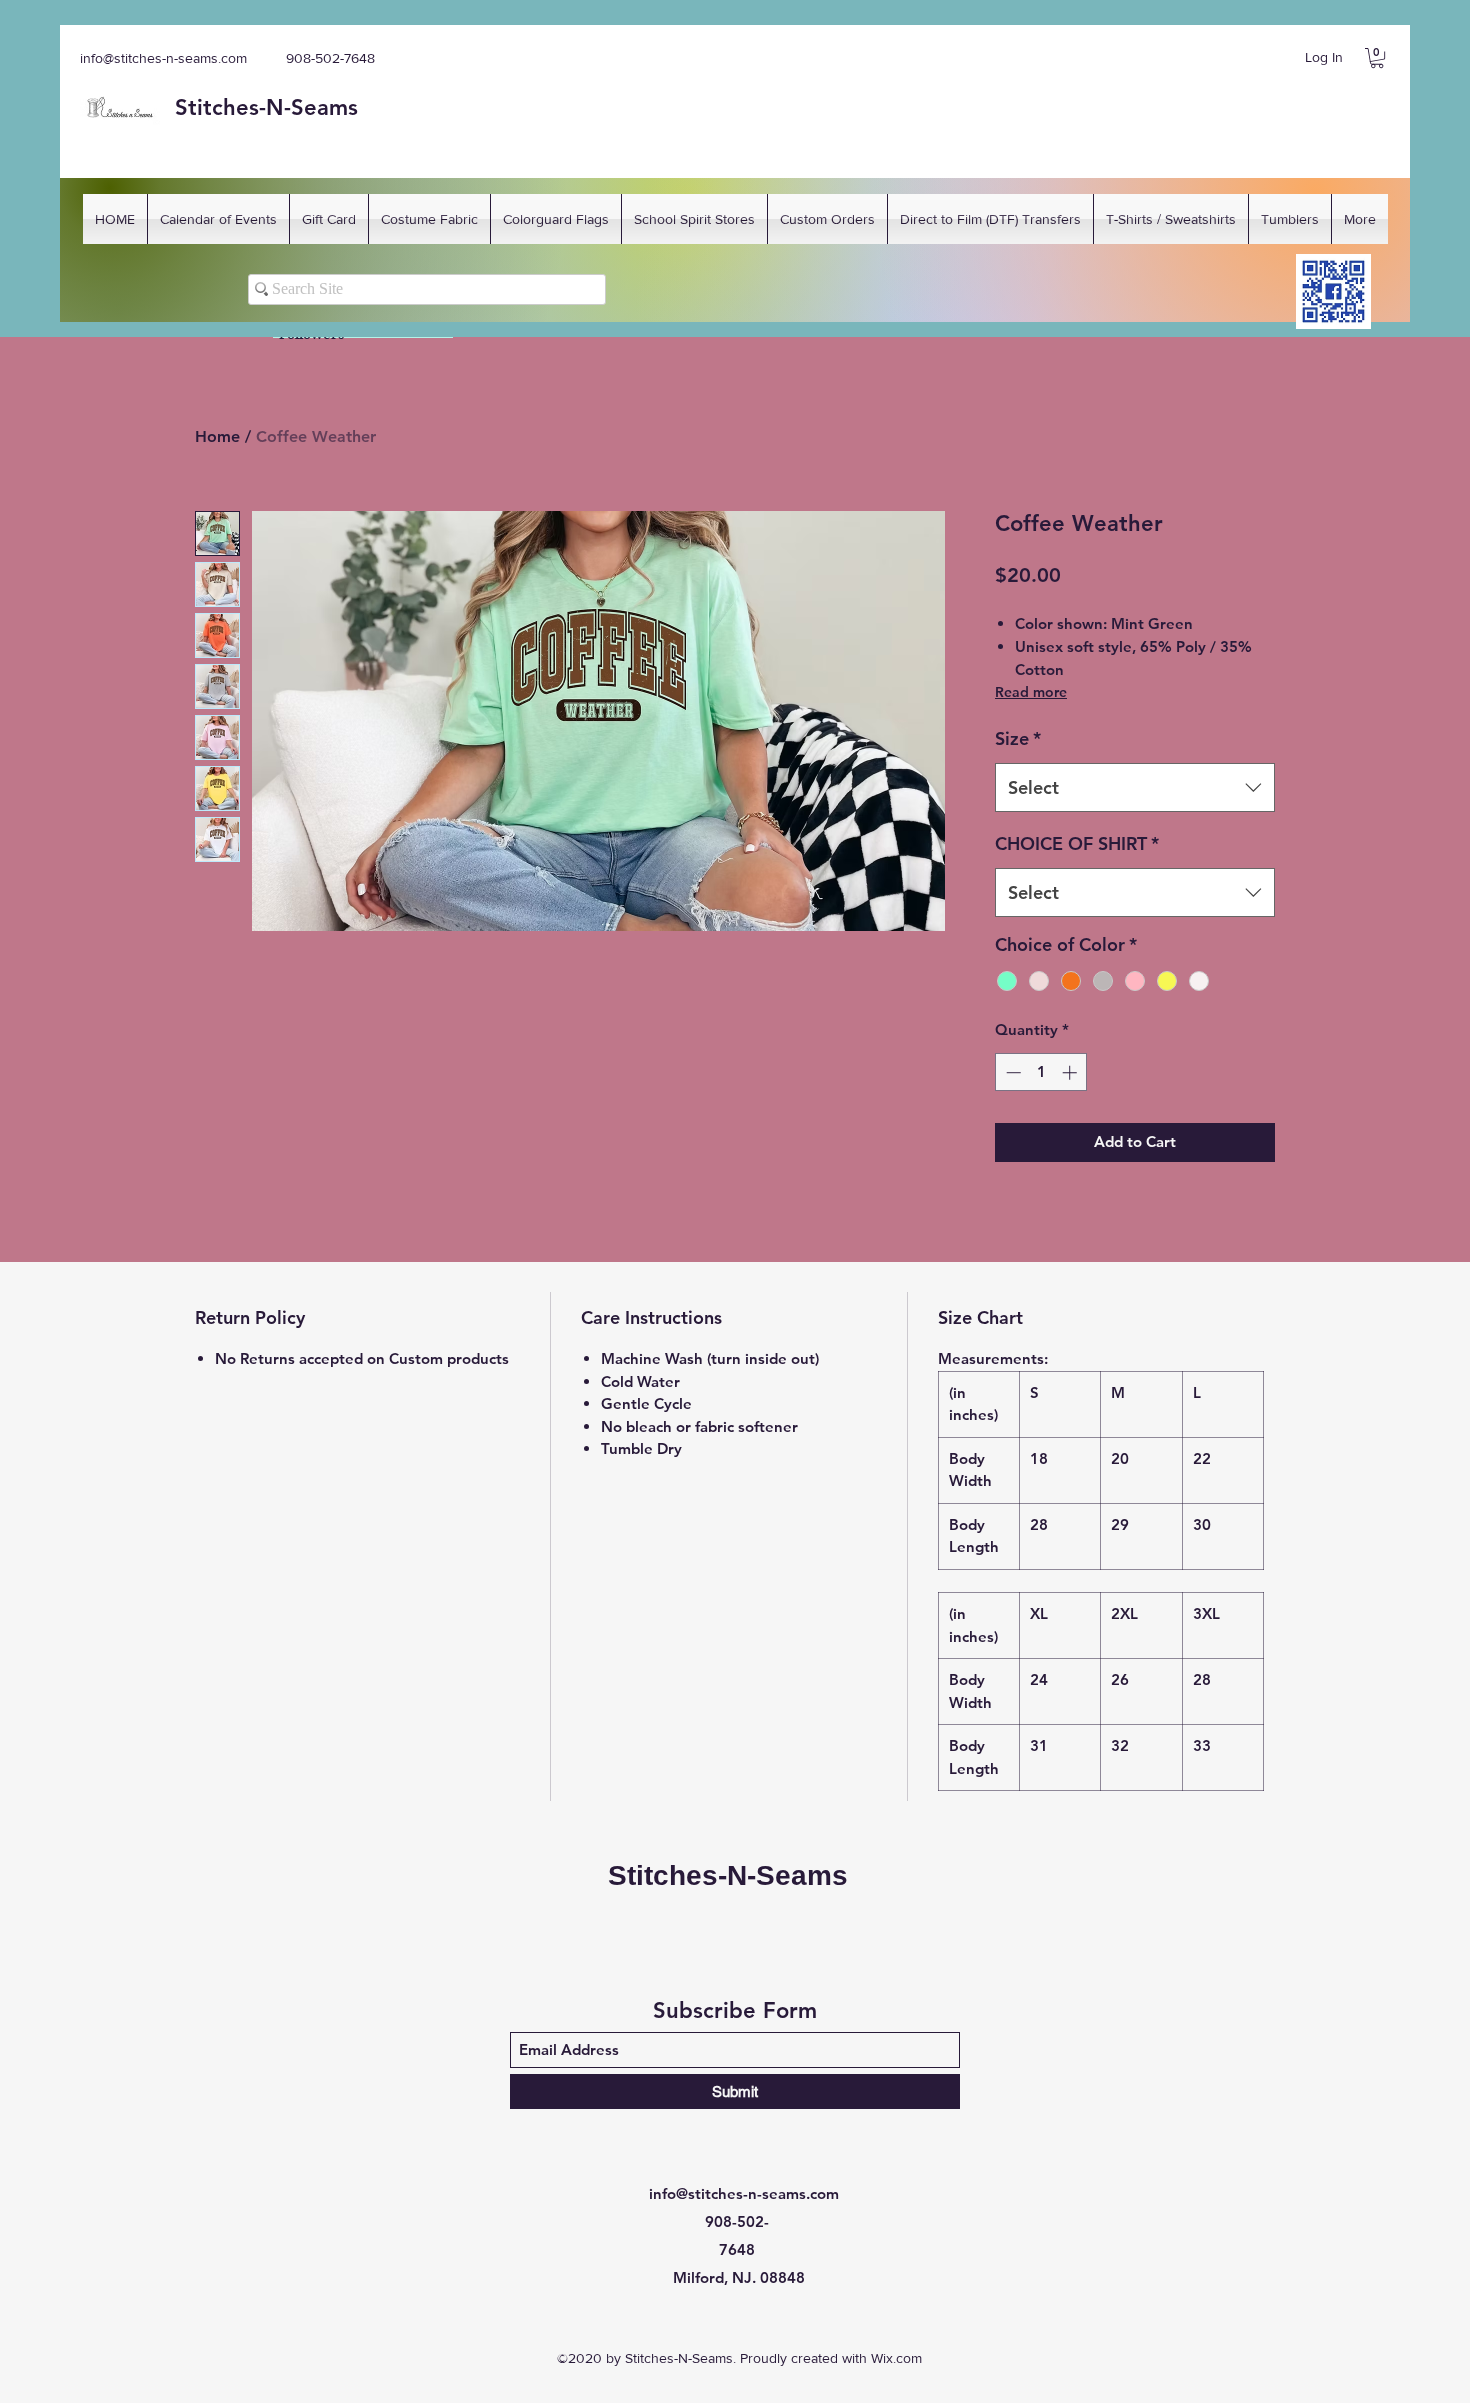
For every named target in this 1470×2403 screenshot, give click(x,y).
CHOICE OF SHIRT (1077, 843)
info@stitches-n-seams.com (163, 58)
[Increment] (1071, 1072)
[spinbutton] (1041, 1072)
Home (217, 436)
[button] (1377, 58)
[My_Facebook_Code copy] (1333, 291)
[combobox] (1135, 788)
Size (1018, 738)
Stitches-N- (233, 107)
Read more (1031, 692)
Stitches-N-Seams (728, 1875)
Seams (324, 107)
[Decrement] (1011, 1072)
